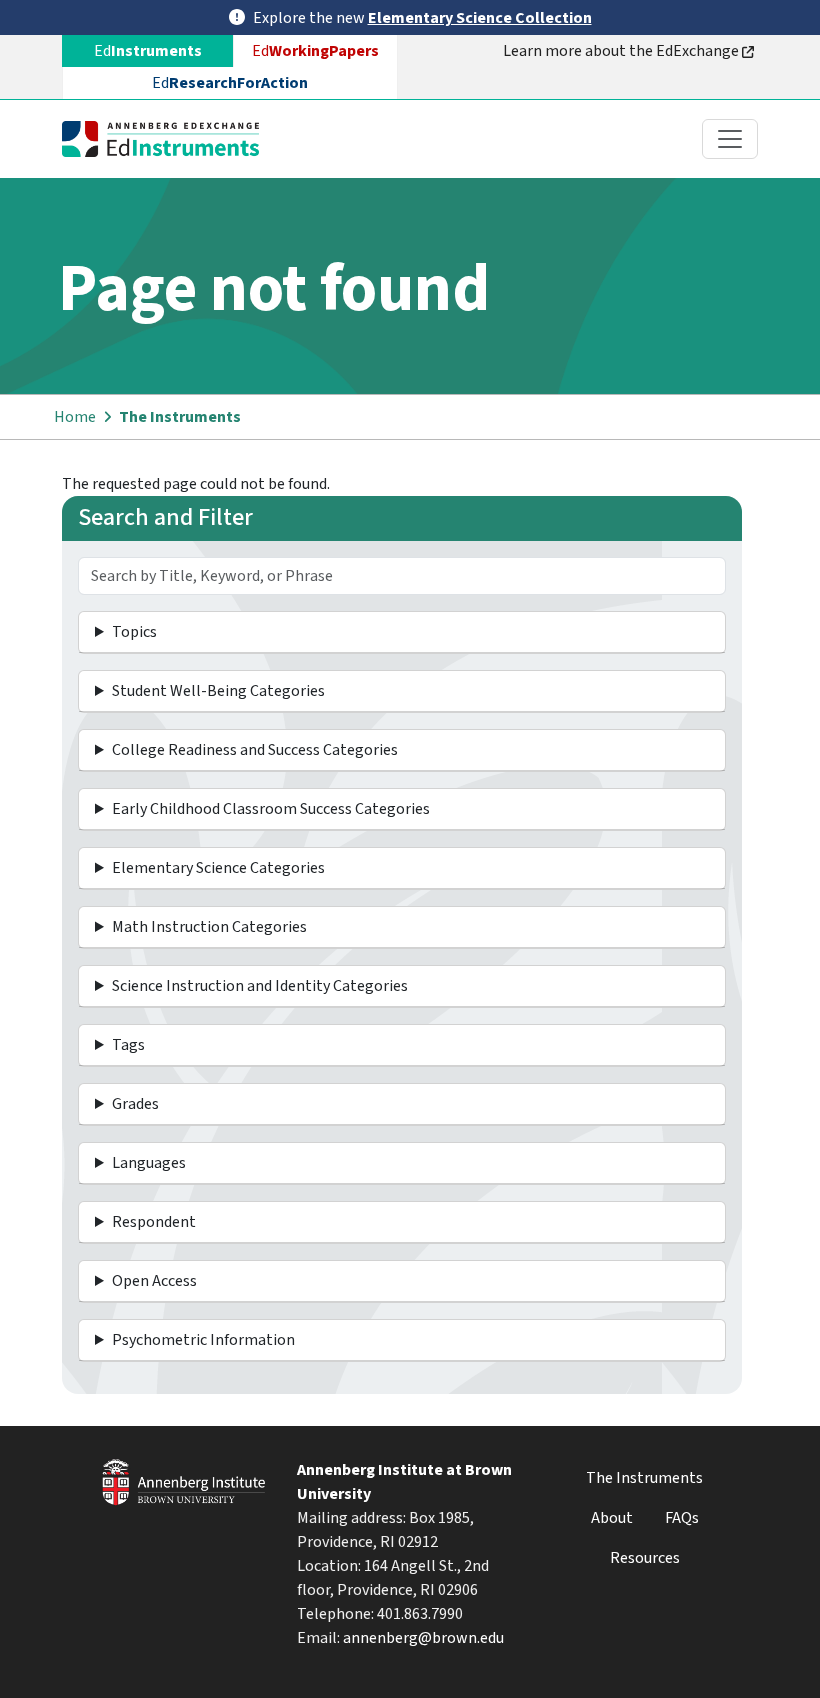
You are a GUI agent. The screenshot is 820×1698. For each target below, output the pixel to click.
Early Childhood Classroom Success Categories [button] (271, 809)
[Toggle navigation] (730, 139)
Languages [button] (149, 1163)
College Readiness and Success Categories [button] (255, 750)
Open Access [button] (154, 1281)
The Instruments (180, 417)
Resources (645, 1558)
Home (75, 417)
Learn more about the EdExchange (622, 51)
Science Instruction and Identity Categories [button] (260, 986)
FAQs (682, 1518)
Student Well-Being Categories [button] (218, 691)
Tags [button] (128, 1045)
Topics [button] (134, 632)
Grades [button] (135, 1104)
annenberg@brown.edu (423, 1638)
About (612, 1518)
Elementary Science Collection (480, 18)
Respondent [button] (154, 1222)
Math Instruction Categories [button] (209, 927)
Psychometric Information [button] (203, 1340)
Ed (315, 51)
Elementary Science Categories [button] (218, 868)
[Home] (168, 139)
